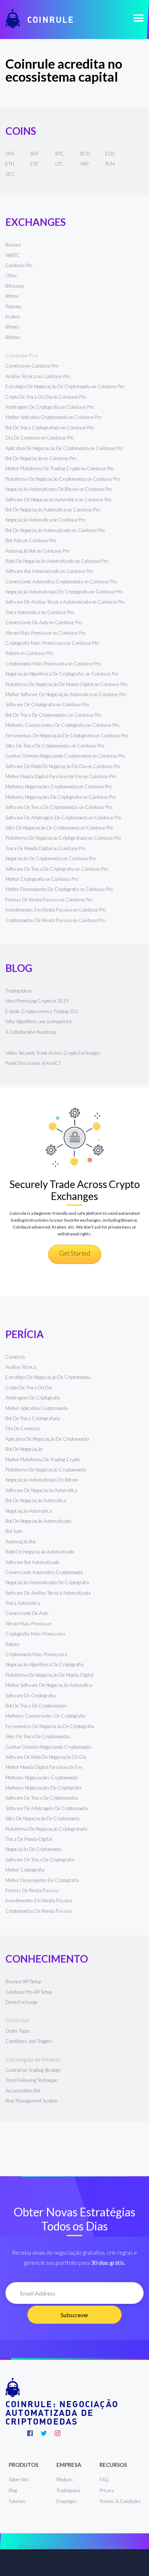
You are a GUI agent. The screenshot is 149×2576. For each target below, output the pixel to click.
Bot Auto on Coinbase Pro (31, 540)
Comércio (15, 1357)
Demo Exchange (22, 2002)
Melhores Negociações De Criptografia (44, 1788)
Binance (13, 245)
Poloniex (13, 307)
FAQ (104, 2479)
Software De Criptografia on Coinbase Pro (47, 704)
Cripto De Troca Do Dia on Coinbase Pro (46, 397)
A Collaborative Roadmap (31, 1032)
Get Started (75, 1253)
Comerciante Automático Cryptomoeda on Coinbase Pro (61, 582)
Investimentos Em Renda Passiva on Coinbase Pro (56, 910)
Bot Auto (14, 1531)
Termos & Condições (120, 2501)
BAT (34, 154)
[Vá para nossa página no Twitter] (44, 2433)
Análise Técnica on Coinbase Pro (38, 376)
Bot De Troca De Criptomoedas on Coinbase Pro (53, 715)
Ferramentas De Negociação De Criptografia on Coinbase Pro (67, 736)
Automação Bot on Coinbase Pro (37, 551)
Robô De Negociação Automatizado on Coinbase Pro (57, 561)
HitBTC (13, 255)
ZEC (10, 174)
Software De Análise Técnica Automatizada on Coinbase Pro (65, 602)
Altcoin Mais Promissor (29, 1624)
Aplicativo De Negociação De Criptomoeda (47, 1439)
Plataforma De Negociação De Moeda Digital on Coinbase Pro (66, 684)
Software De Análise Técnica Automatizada (48, 1593)
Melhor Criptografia (25, 1870)
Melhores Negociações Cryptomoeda (42, 1778)
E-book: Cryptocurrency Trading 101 (42, 1011)
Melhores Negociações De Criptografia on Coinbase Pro (60, 797)
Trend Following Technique (31, 2080)
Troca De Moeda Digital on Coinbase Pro (45, 848)
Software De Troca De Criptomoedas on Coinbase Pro (59, 807)
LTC (59, 164)
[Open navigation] (139, 19)
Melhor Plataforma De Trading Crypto (43, 1460)
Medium (65, 2479)
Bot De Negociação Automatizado (38, 1521)
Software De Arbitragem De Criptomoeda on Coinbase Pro (63, 818)
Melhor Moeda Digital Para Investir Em (44, 1767)
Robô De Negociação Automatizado (40, 1552)
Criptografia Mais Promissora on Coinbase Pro (52, 643)
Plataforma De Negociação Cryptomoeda (46, 1470)
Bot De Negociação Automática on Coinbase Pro (53, 510)
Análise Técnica (21, 1367)
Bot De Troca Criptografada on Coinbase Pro (50, 428)
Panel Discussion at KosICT (33, 1063)
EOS (110, 154)
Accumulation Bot (23, 2091)
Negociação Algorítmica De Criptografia (45, 1664)
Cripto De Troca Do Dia (29, 1388)
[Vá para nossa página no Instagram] (58, 2433)
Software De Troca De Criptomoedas (42, 1798)
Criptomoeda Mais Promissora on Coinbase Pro (53, 664)
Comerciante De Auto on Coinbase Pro (44, 622)
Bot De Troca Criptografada (33, 1418)
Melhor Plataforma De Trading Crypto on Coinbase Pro (59, 468)
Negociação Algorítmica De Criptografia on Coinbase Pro (62, 674)
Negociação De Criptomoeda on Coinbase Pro (50, 858)
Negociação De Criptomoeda (34, 1849)
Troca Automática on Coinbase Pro (40, 612)
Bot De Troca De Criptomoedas (36, 1706)
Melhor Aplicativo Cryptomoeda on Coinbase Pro (53, 417)
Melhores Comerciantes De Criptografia (45, 1716)
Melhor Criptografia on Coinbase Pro (42, 879)
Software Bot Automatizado (32, 1562)
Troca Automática (23, 1603)
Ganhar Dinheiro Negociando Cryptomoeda (48, 1747)
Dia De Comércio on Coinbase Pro (39, 438)
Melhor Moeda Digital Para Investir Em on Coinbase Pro (61, 776)
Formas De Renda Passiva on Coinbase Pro (49, 900)
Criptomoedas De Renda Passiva (39, 1911)
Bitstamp (15, 286)
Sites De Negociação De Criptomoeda (42, 1818)
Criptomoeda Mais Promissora (36, 1654)
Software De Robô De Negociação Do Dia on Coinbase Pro (63, 766)
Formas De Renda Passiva (32, 1890)
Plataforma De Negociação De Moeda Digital (49, 1675)
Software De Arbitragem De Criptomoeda (46, 1808)
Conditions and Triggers (29, 2041)
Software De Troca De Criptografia (40, 1860)
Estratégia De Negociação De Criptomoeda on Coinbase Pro (65, 386)
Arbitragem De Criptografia (33, 1398)
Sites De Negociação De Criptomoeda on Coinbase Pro (59, 828)
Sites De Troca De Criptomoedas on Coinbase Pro (55, 746)
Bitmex (12, 327)
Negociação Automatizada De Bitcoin (42, 1480)
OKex (11, 275)
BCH (85, 154)
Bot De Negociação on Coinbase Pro (41, 458)
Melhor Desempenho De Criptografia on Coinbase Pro (59, 889)
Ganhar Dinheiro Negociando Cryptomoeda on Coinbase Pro (65, 756)
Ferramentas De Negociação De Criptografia (50, 1726)
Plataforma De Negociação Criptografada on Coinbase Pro (63, 838)
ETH (10, 164)
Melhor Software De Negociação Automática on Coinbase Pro (66, 694)
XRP (84, 164)
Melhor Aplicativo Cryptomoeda (37, 1408)
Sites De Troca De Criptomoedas (38, 1736)
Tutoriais (17, 2501)
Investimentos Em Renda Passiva (39, 1900)
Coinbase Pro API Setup (29, 1992)
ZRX (10, 154)
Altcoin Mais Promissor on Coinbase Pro (45, 633)
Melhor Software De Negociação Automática (49, 1685)
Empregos (67, 2501)
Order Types (18, 2031)
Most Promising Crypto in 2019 (37, 1001)
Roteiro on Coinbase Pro (29, 653)
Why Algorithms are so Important (39, 1021)
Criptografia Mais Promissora (35, 1634)
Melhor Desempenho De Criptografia (42, 1880)
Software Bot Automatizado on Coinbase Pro (49, 571)
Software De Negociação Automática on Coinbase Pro (58, 500)
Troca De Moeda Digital (29, 1839)
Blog (13, 2490)
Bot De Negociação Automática (36, 1500)
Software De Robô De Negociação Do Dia (46, 1757)
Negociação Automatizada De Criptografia (47, 1582)
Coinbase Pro (19, 265)
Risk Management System (31, 2101)
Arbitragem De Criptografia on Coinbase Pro (50, 407)
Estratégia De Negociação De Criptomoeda (48, 1377)
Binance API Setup (23, 1981)
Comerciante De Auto (27, 1613)
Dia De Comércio (23, 1428)
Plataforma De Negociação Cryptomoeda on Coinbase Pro (63, 479)
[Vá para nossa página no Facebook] (30, 2433)
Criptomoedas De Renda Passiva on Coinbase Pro (55, 920)
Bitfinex (13, 337)
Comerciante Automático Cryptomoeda (44, 1572)
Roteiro (12, 1644)
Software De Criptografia (30, 1696)
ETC (35, 164)
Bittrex (12, 296)
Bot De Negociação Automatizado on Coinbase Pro (55, 530)
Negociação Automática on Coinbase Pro (45, 520)
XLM (110, 164)
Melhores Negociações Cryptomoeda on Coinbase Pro (58, 786)
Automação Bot (20, 1542)
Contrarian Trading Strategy (33, 2070)
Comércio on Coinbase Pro (32, 366)
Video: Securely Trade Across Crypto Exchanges (53, 1053)
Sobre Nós (19, 2479)
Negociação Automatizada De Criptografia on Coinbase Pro (64, 592)
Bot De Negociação (24, 1449)
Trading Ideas (19, 991)
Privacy (107, 2490)
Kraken (13, 317)
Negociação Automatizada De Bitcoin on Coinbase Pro (59, 489)
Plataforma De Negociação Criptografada (46, 1829)
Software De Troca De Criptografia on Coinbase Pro (57, 869)
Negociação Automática (29, 1511)
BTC (60, 154)
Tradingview (68, 2490)
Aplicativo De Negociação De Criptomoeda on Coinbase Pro (64, 448)
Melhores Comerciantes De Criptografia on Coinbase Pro (62, 725)
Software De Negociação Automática (41, 1490)
